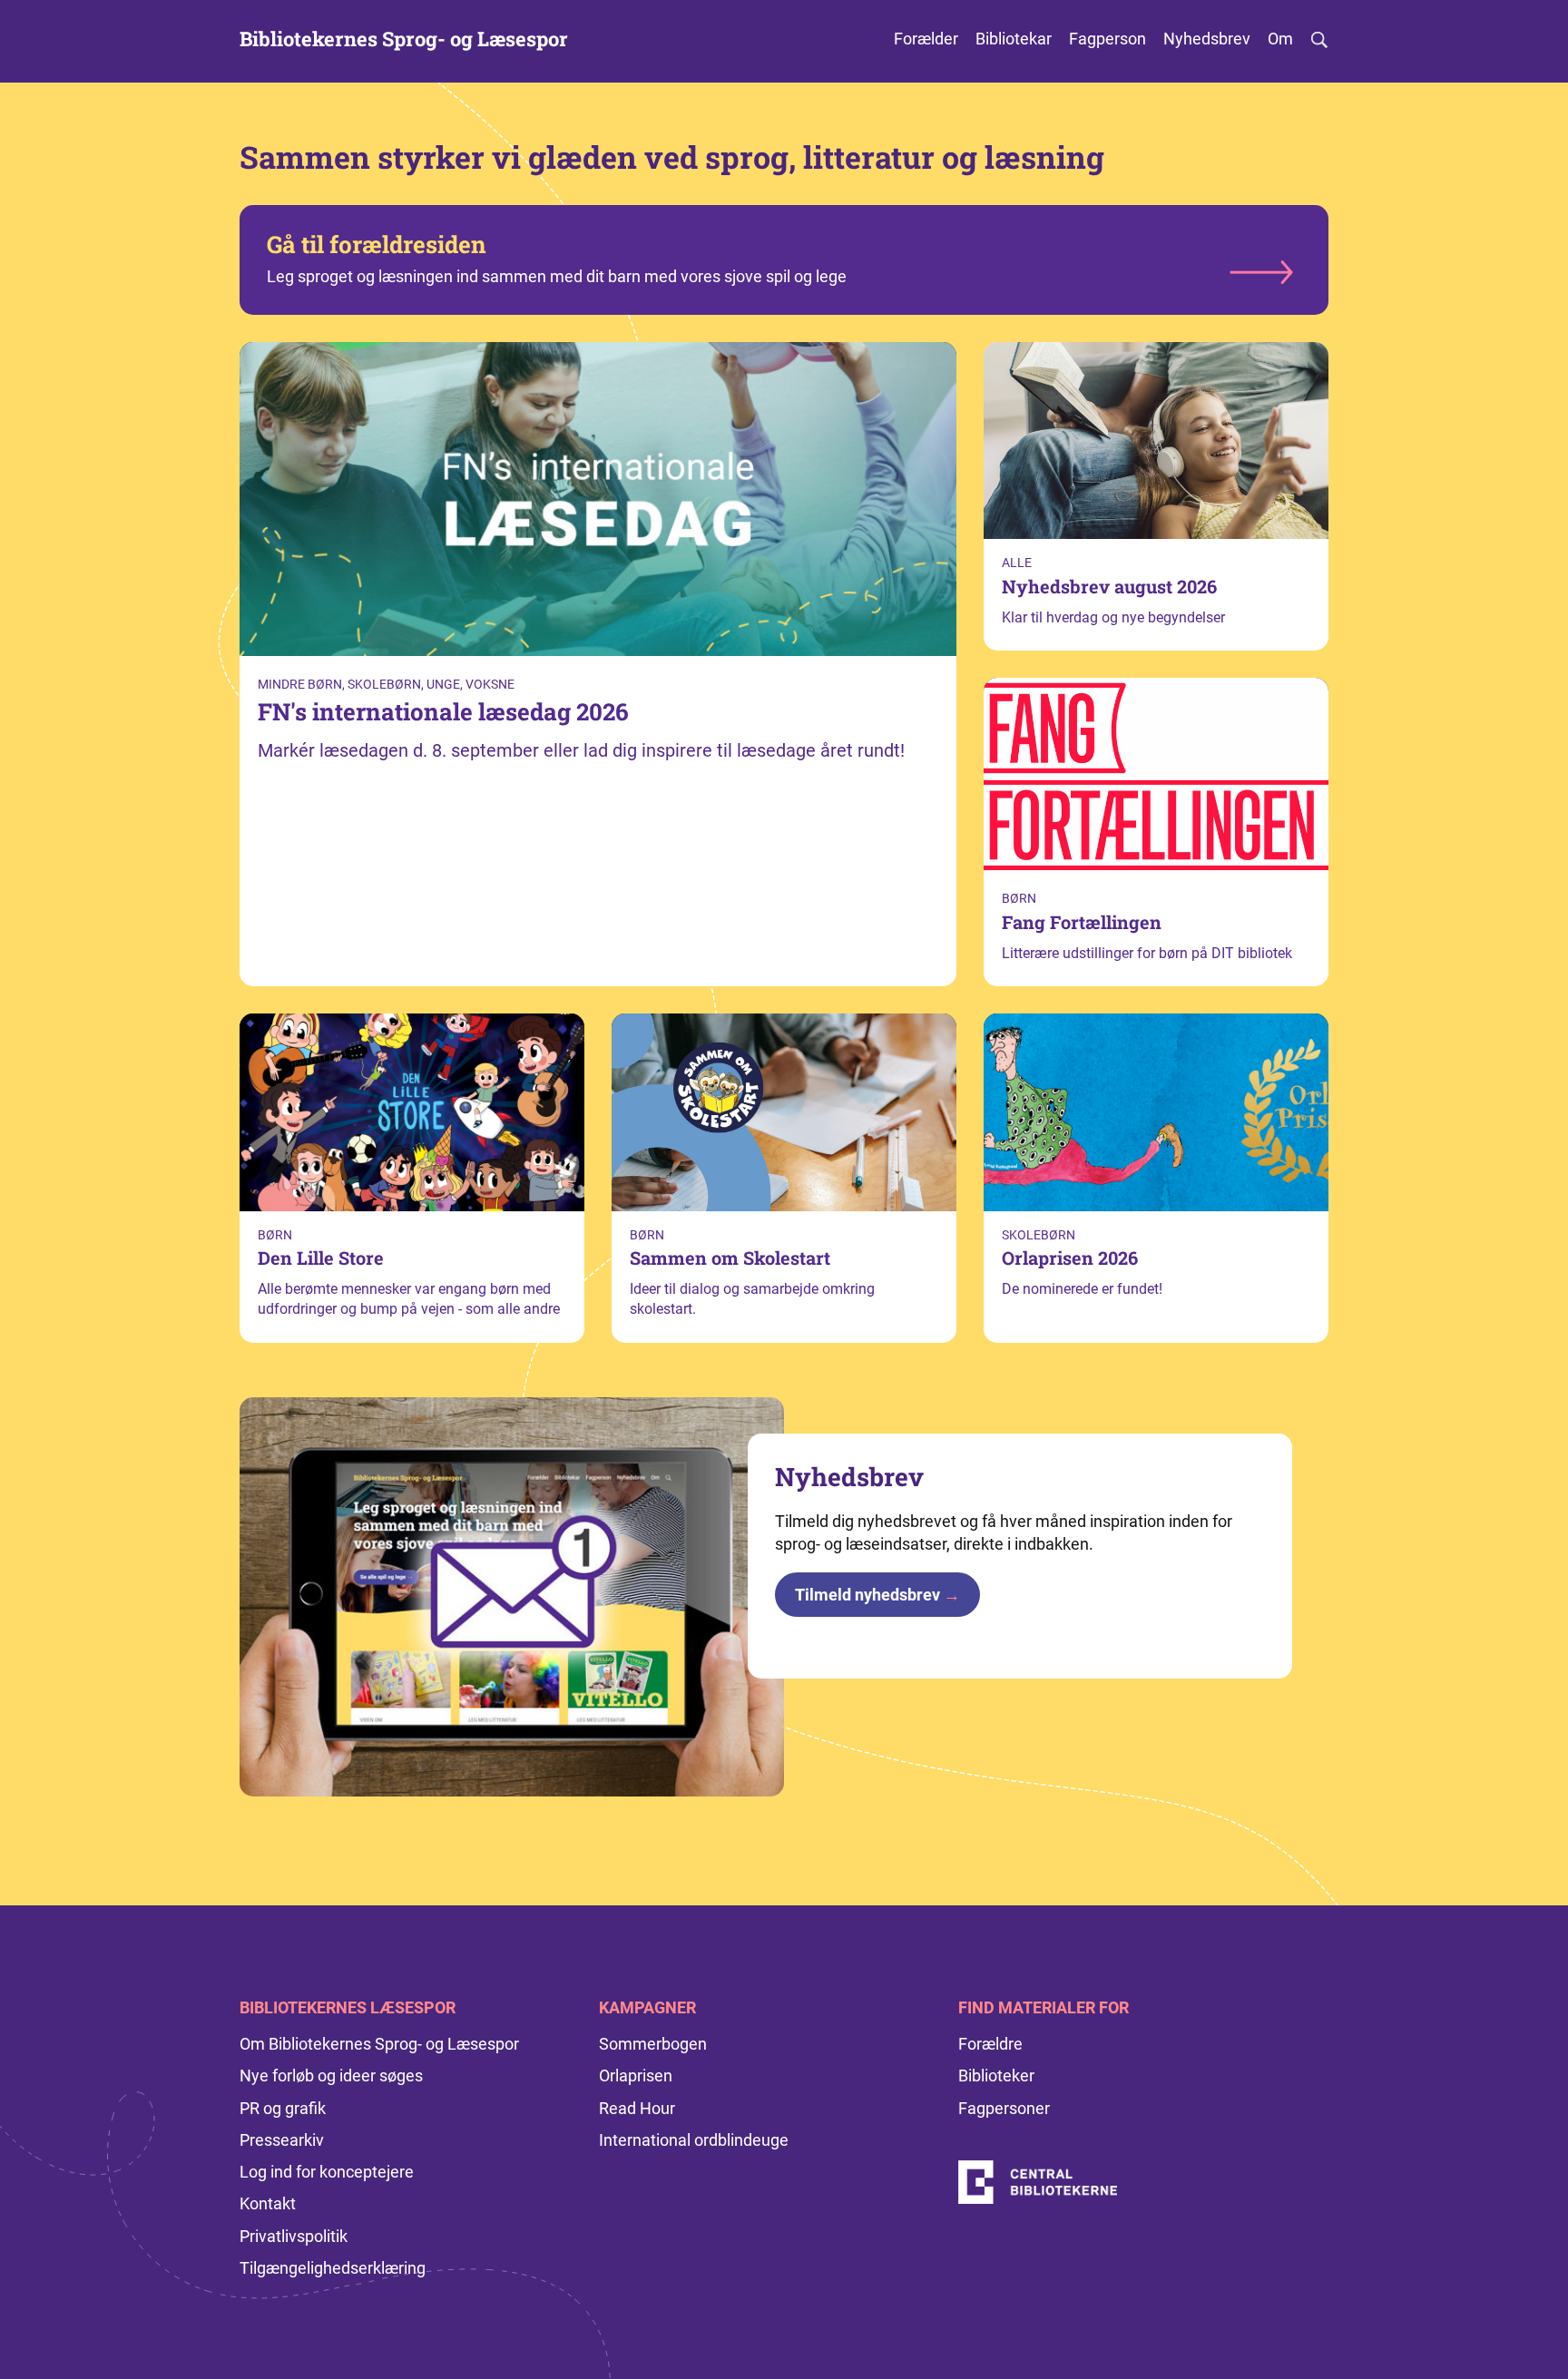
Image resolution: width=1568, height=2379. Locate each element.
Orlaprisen (636, 2076)
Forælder (926, 39)
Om (1280, 39)
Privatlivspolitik (294, 2236)
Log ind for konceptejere (327, 2172)
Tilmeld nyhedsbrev (877, 1595)
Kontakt (268, 2203)
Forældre (990, 2044)
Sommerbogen (653, 2044)
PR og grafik (283, 2108)
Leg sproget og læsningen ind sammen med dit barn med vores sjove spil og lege (557, 257)
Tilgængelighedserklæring (333, 2268)
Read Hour (637, 2108)
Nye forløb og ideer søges (331, 2076)
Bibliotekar (1014, 39)
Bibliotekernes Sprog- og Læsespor (404, 39)
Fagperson (1107, 39)
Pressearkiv (282, 2140)
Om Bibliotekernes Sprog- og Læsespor (379, 2044)
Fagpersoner (1004, 2108)
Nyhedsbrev (1207, 39)
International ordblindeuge (694, 2140)
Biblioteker (996, 2076)
